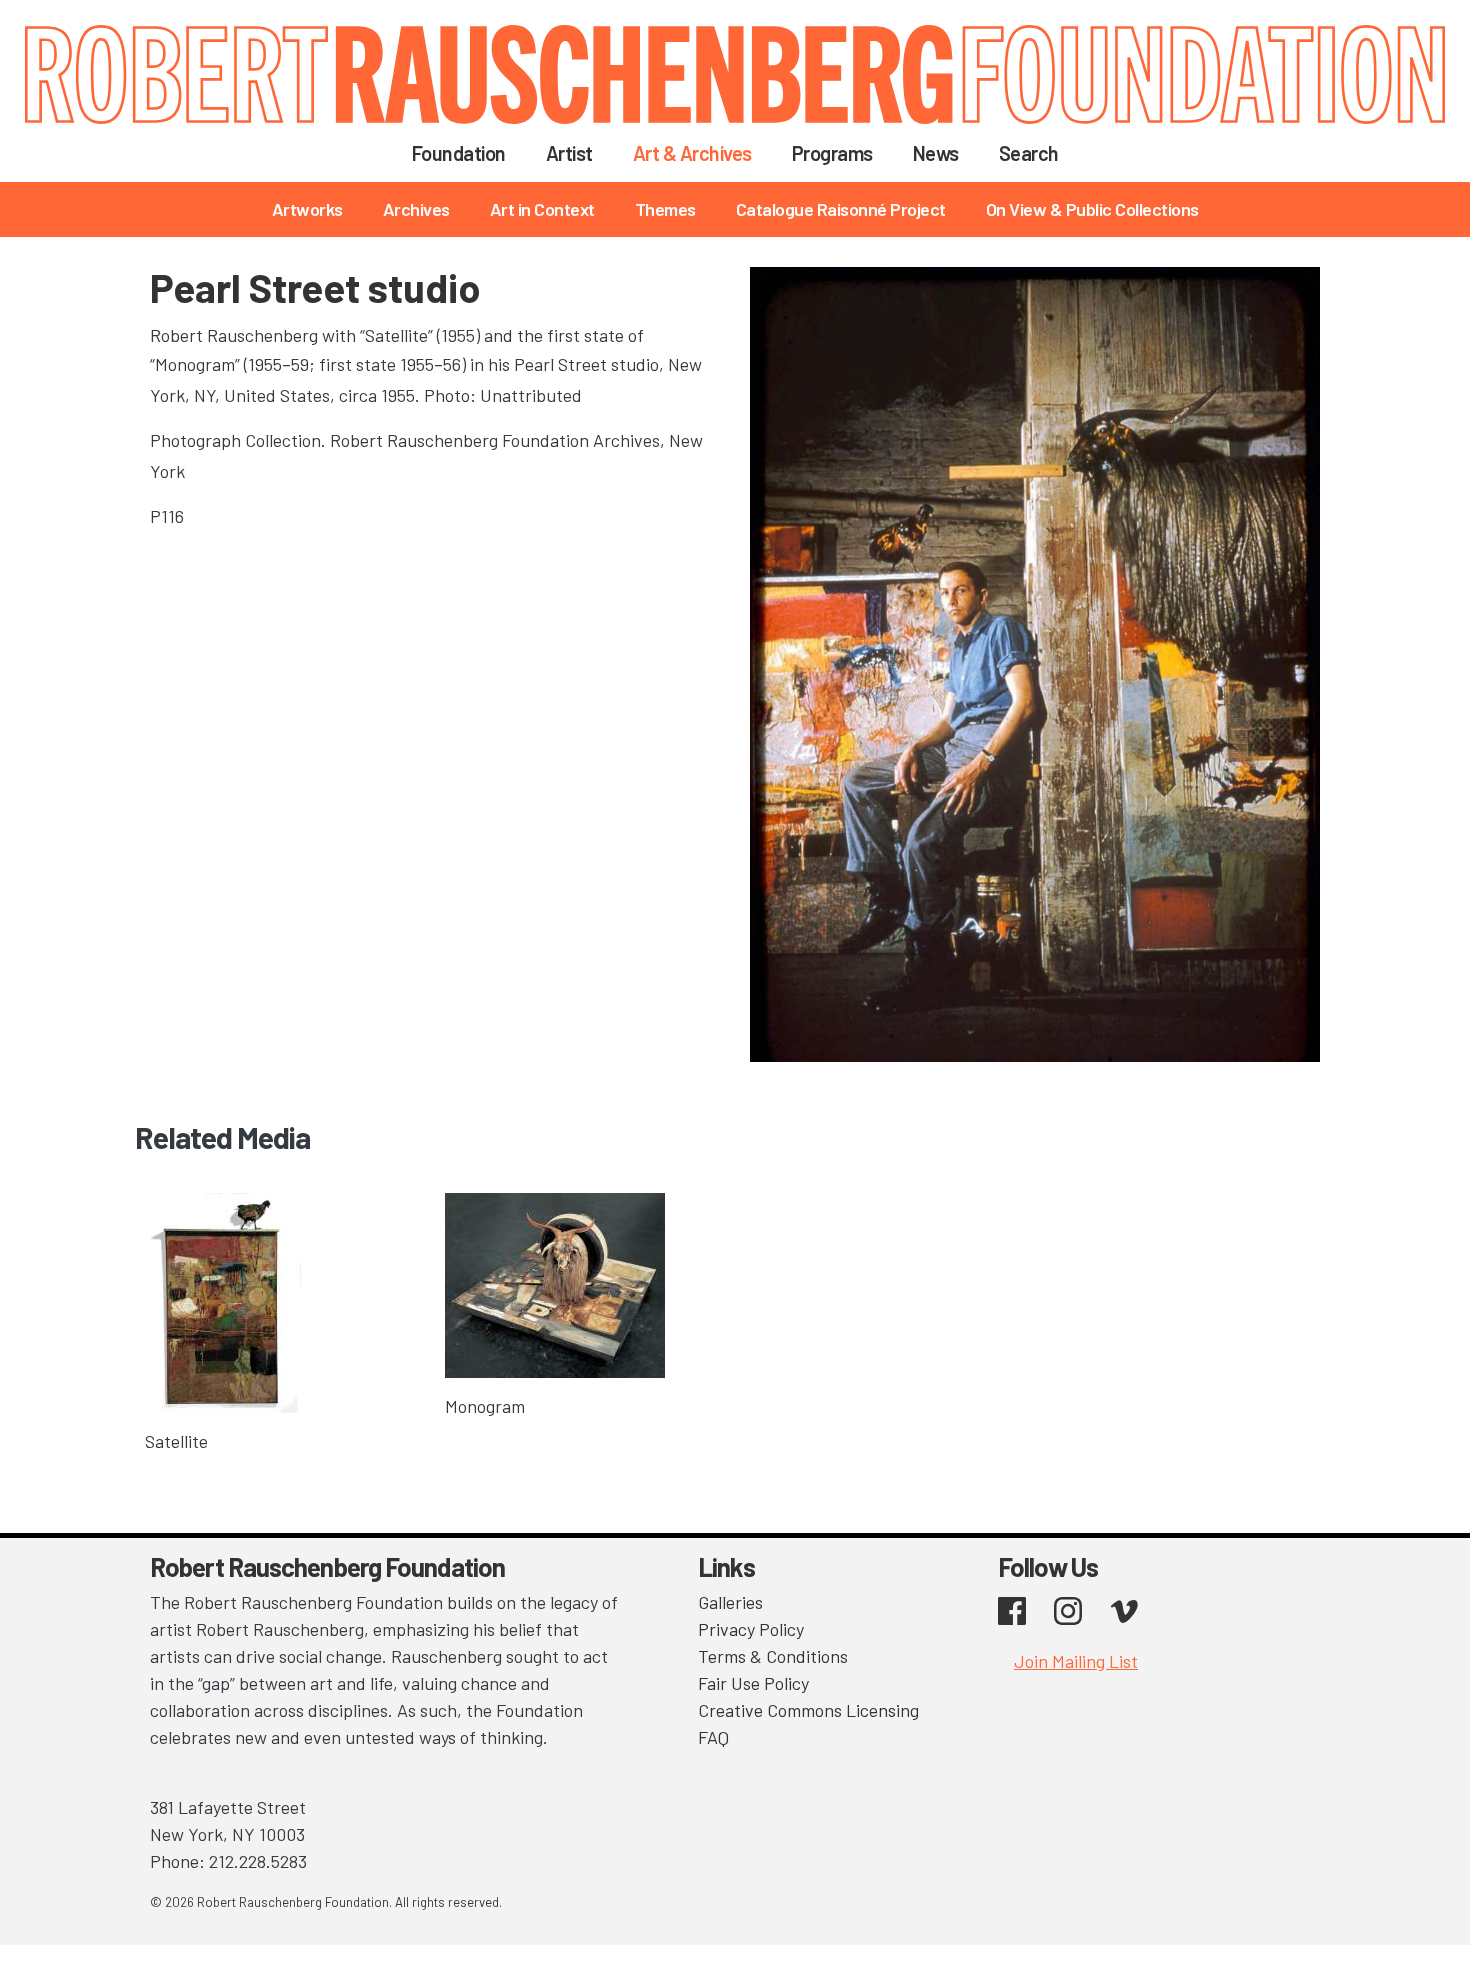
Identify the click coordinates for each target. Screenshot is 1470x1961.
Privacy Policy (751, 1629)
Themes (665, 209)
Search (1029, 153)
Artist (569, 153)
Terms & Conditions (773, 1656)
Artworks (307, 209)
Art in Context (542, 209)
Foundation (459, 153)
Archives (416, 209)
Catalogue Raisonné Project (841, 209)
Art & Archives (692, 153)
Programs (832, 153)
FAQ (713, 1737)
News (936, 153)
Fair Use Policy (753, 1683)
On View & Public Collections (1092, 209)
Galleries (730, 1602)
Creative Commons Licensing (808, 1710)
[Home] (735, 74)
